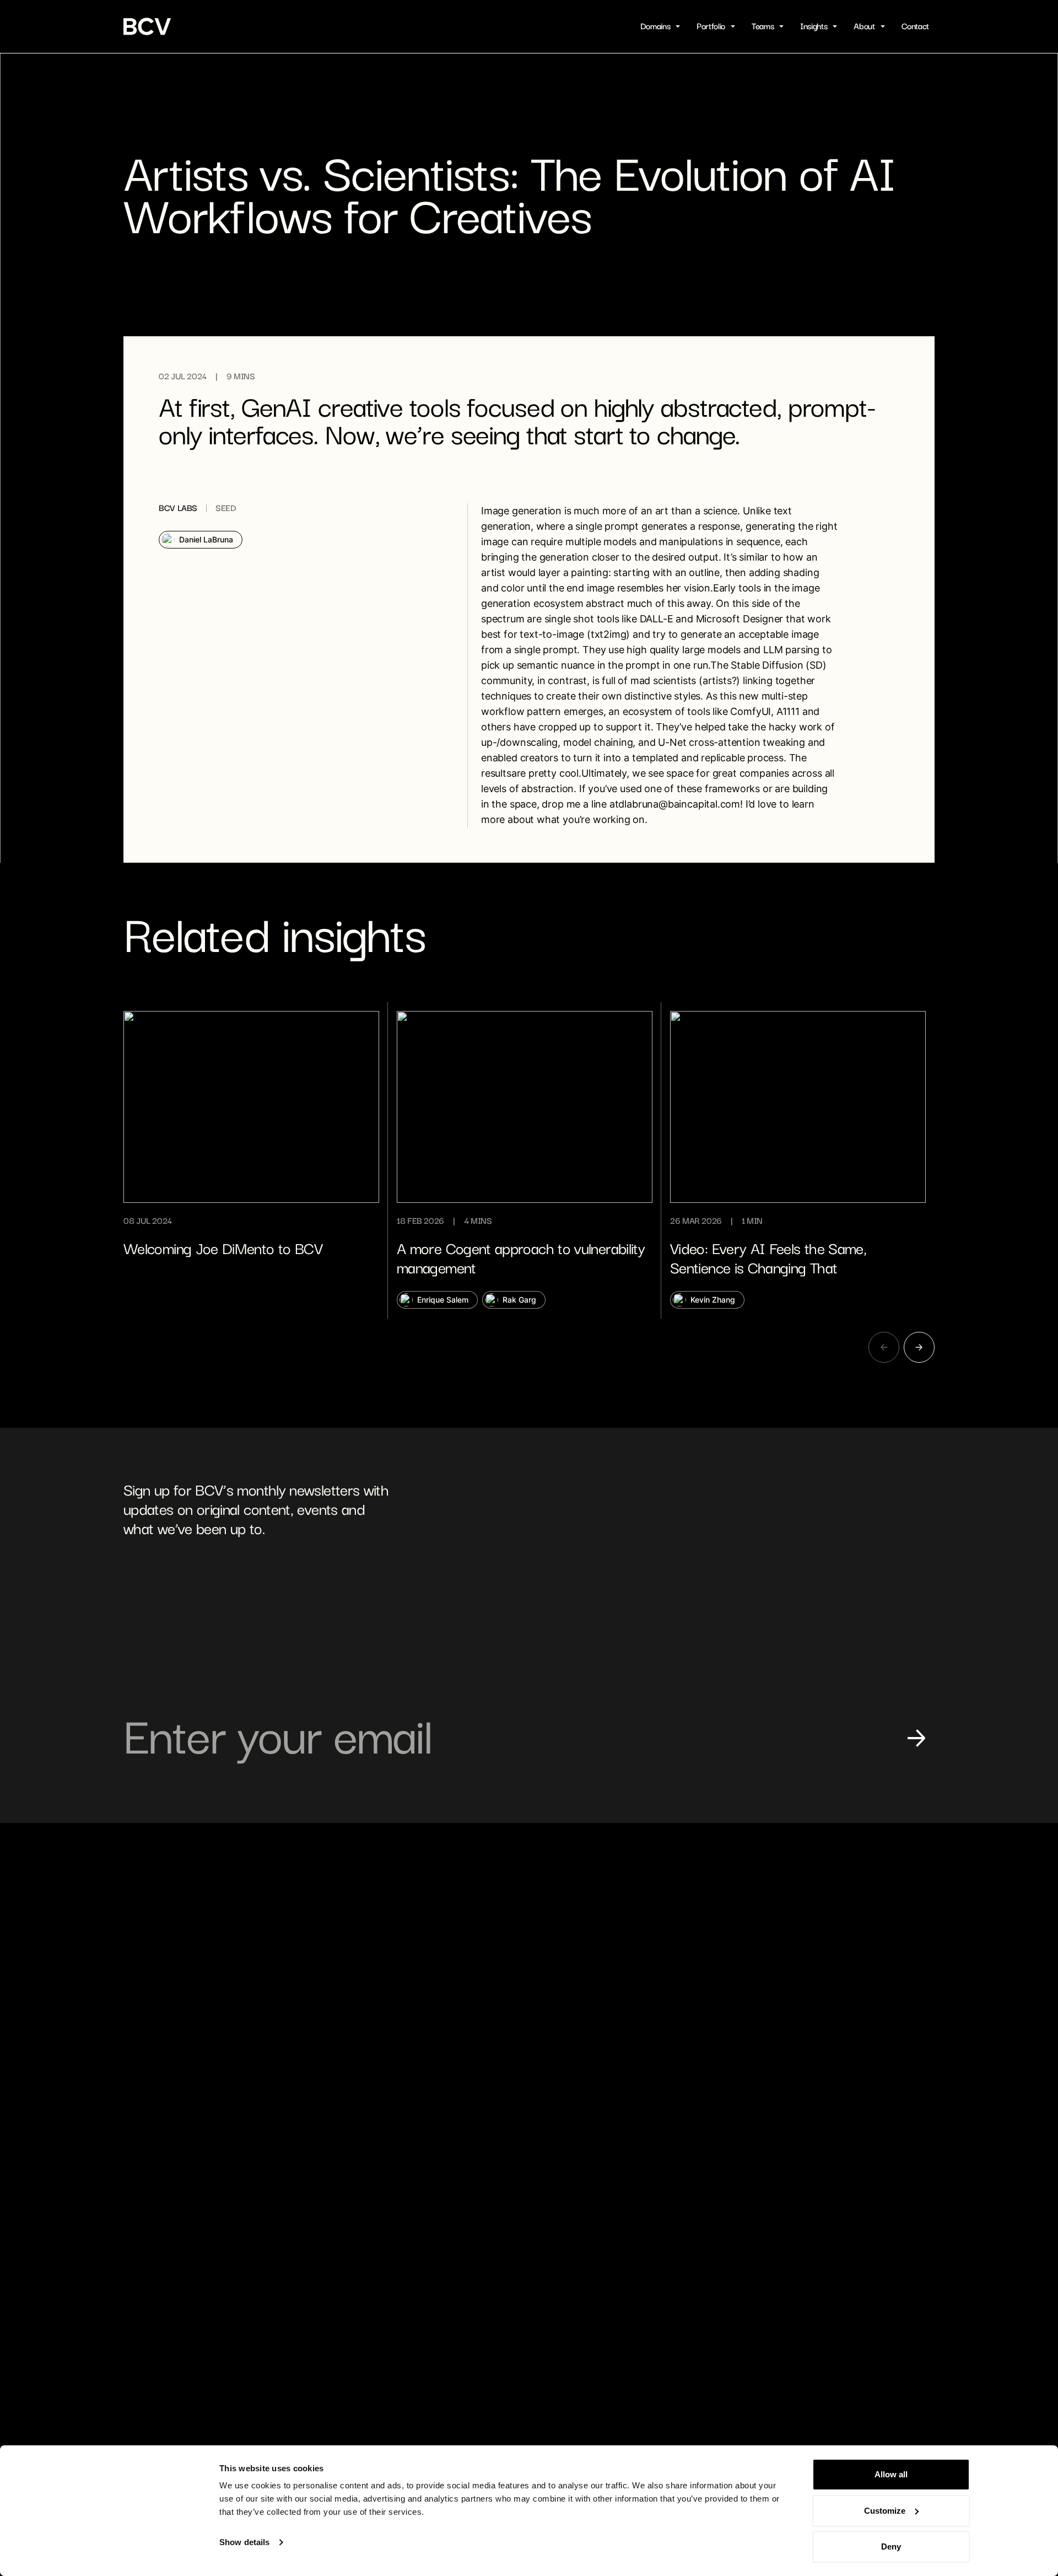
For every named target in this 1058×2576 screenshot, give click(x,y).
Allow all (891, 2474)
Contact (915, 26)
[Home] (148, 26)
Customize (885, 2511)
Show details (244, 2542)
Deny (891, 2547)
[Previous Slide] (884, 1347)
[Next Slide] (919, 1347)
